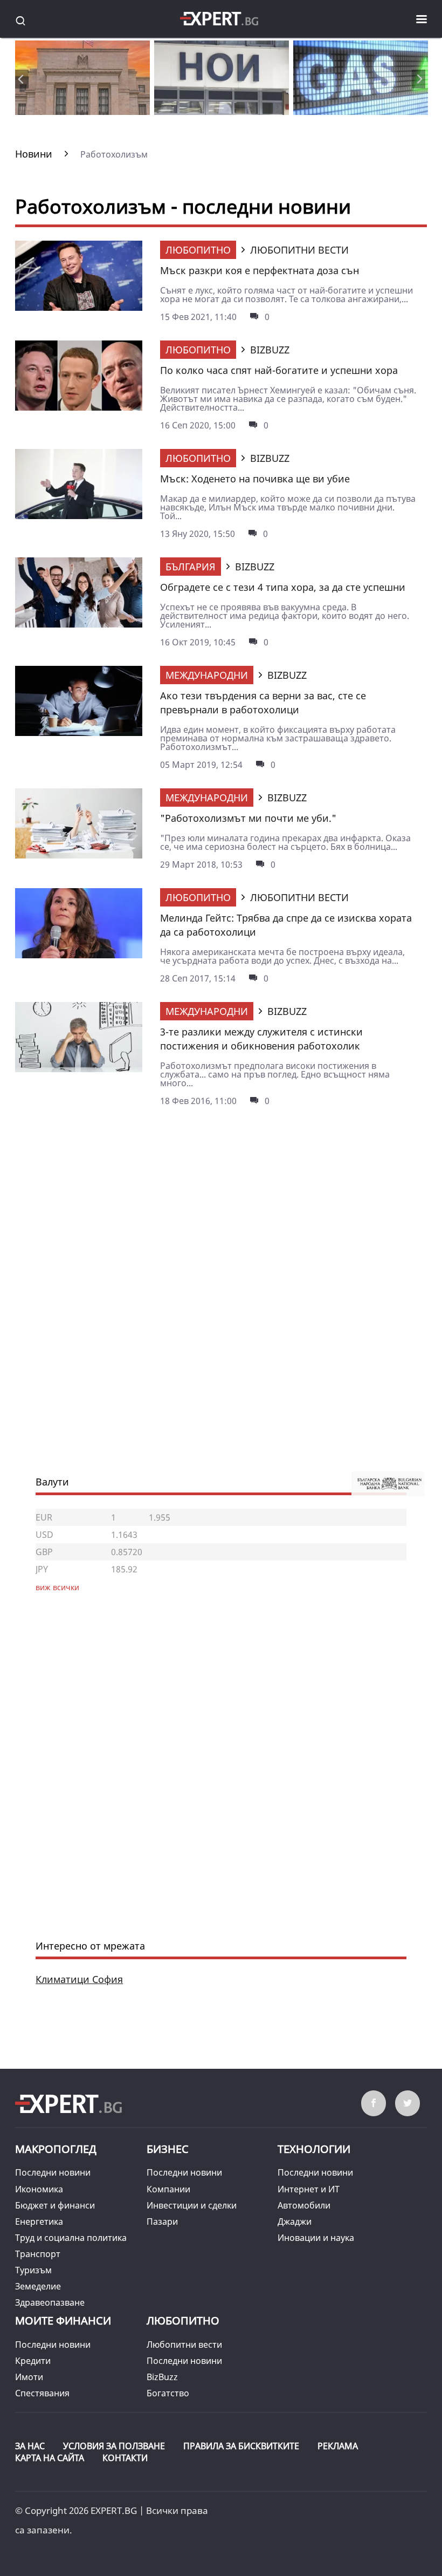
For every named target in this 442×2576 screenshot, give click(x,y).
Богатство (168, 2393)
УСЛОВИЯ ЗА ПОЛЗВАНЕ (114, 2446)
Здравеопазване (50, 2302)
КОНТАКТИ (125, 2458)
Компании (168, 2189)
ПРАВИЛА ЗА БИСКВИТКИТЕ (241, 2446)
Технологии (314, 2149)
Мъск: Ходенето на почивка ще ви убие (255, 479)
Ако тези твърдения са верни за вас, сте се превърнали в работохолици (263, 703)
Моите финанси (63, 2321)
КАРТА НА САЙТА (50, 2458)
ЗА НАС (30, 2446)
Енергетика (39, 2221)
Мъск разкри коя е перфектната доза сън (260, 270)
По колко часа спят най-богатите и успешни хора (279, 370)
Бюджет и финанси (55, 2205)
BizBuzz (162, 2377)
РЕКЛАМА (338, 2446)
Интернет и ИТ (309, 2189)
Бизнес (168, 2149)
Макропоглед (56, 2149)
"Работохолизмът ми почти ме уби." (248, 818)
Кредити (33, 2361)
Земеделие (38, 2286)
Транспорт (38, 2254)
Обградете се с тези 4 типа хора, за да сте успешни (283, 587)
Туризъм (33, 2270)
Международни (207, 675)
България (191, 567)
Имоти (29, 2377)
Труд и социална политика (71, 2238)
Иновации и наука (316, 2238)
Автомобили (304, 2205)
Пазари (162, 2221)
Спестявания (42, 2393)
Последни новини (53, 2172)
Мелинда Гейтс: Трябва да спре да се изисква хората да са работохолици (286, 925)
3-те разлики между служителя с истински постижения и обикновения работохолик (261, 1039)
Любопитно (198, 250)
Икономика (39, 2189)
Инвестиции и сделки (192, 2205)
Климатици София (79, 1979)
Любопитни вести (184, 2345)
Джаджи (295, 2221)
